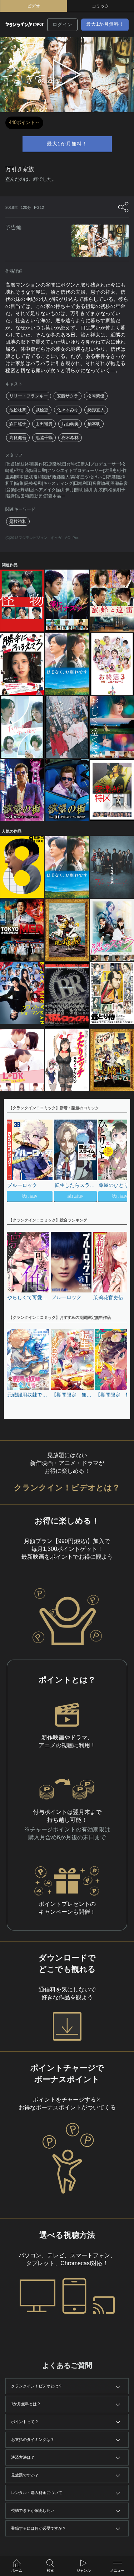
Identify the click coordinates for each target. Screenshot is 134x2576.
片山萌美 (70, 424)
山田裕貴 (44, 424)
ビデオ (34, 6)
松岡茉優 (96, 396)
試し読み (30, 1196)
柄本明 (94, 424)
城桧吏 (42, 410)
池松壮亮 (18, 410)
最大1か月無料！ (105, 24)
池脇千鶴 (44, 438)
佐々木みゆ (68, 410)
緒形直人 (96, 410)
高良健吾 (18, 438)
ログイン (63, 24)
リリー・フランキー (29, 396)
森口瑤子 (18, 424)
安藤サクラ (68, 396)
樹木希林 (70, 438)
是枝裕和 (18, 521)
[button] (118, 1162)
